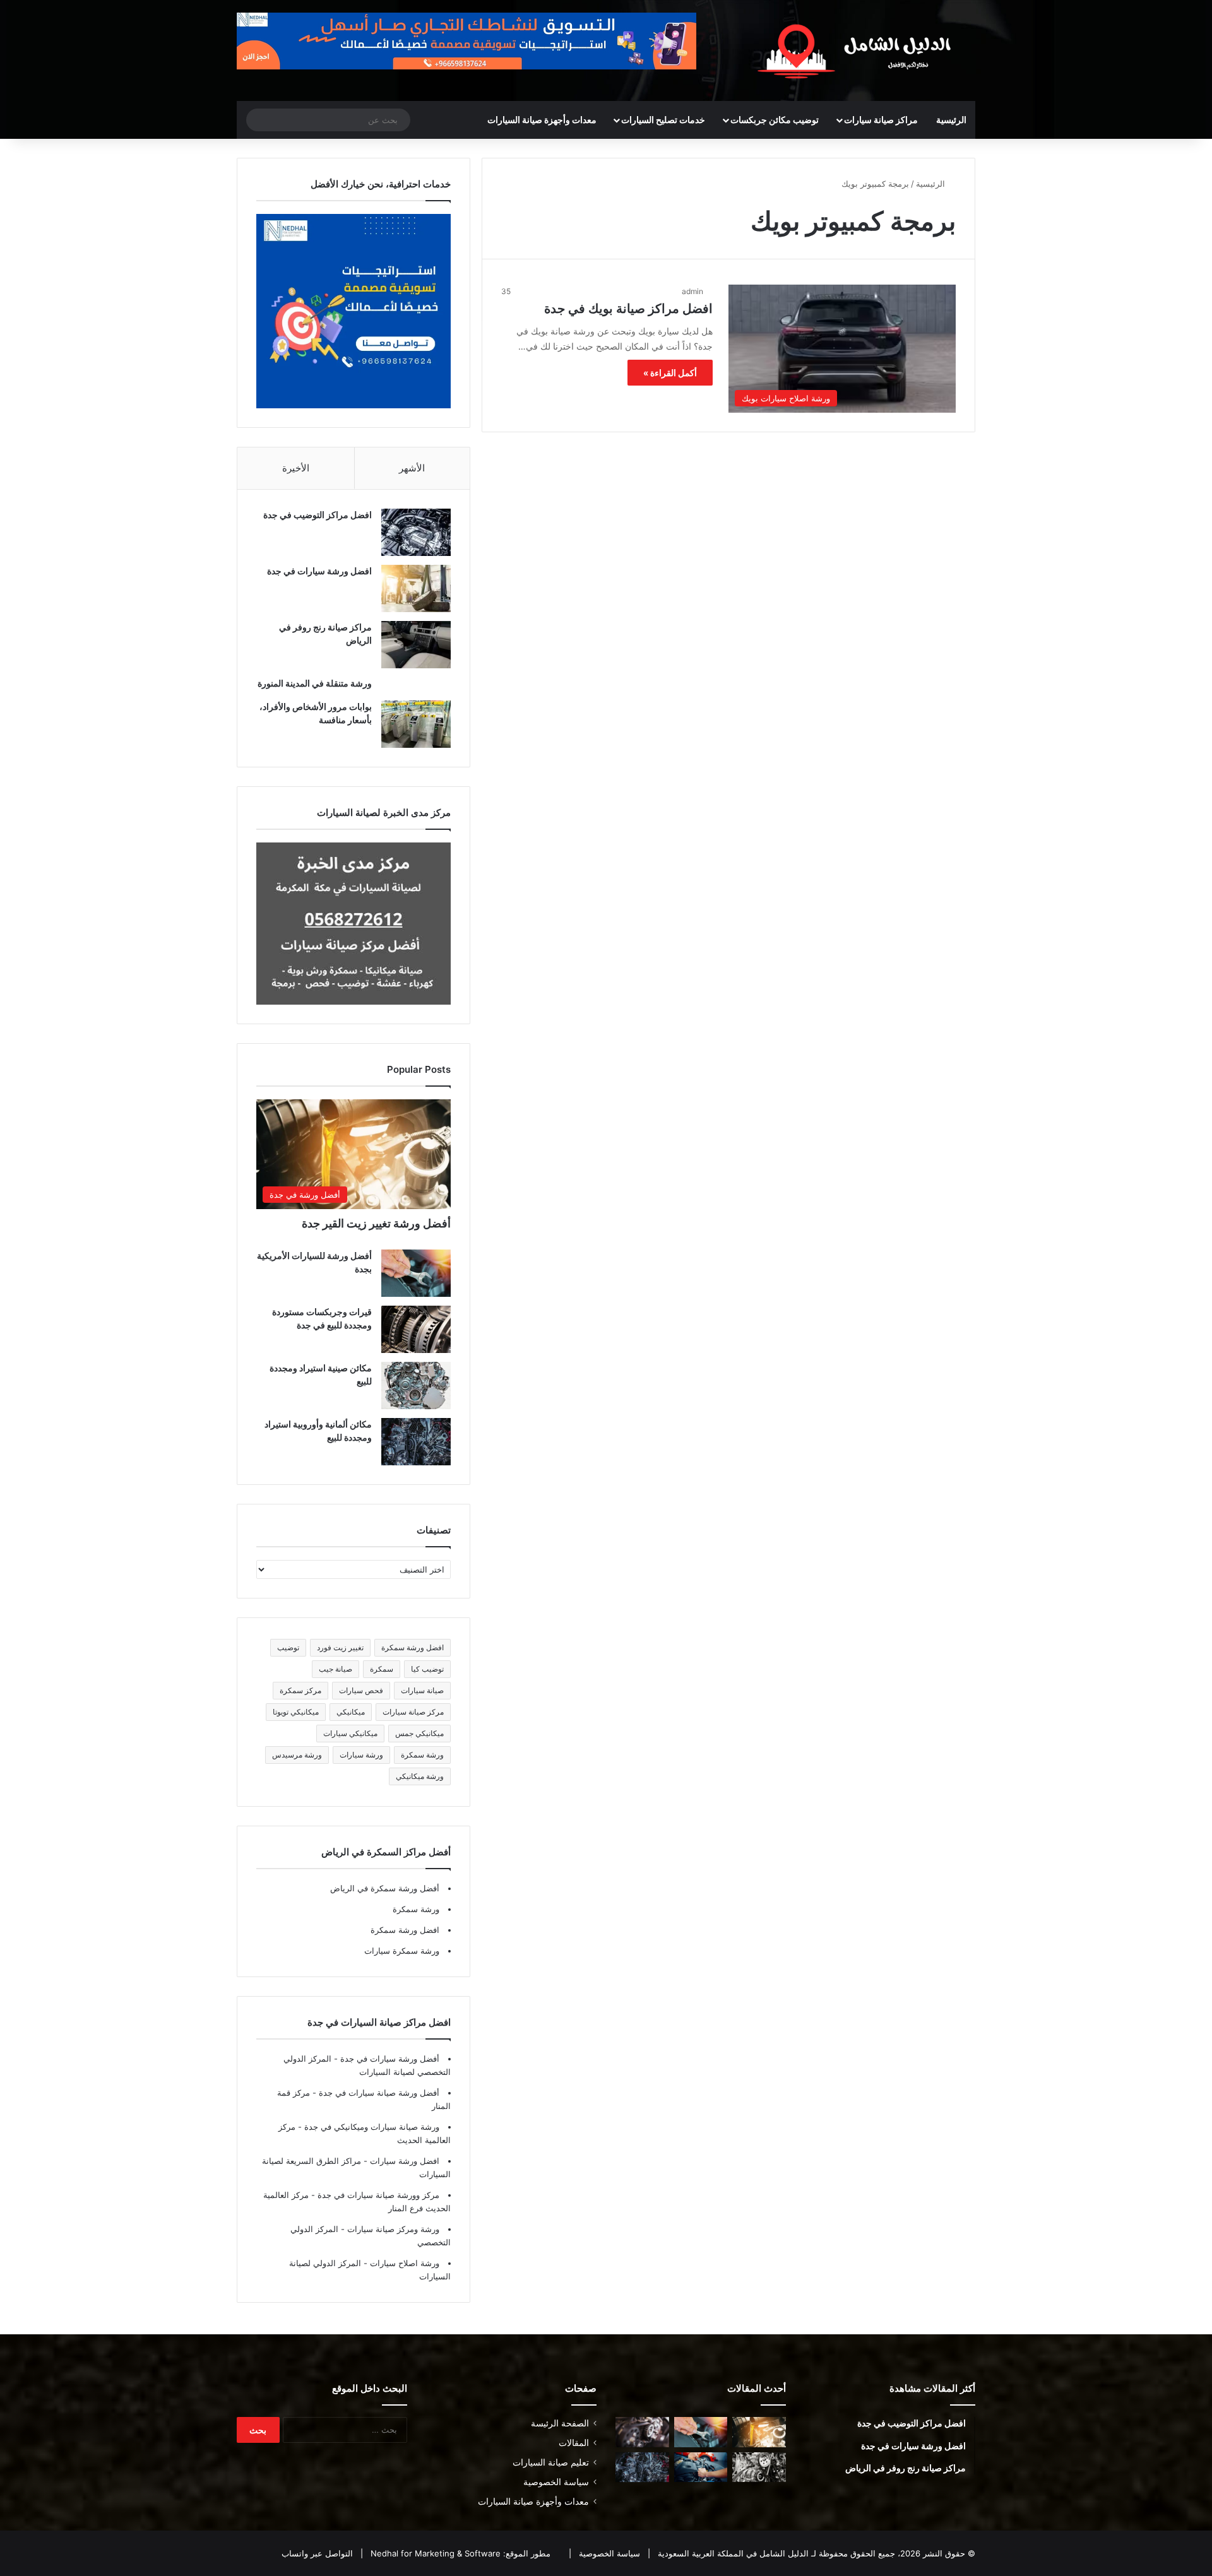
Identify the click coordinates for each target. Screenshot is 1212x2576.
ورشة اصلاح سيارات (403, 2263)
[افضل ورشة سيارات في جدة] (416, 588)
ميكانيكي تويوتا (296, 1712)
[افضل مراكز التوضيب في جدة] (416, 532)
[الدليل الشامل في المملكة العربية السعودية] (858, 50)
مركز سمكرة (300, 1690)
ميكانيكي (351, 1712)
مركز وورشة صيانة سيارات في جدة (377, 2195)
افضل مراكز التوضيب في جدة (318, 515)
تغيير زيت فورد (340, 1647)
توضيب (288, 1647)
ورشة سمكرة (422, 1755)
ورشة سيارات (361, 1755)
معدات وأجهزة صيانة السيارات (542, 120)
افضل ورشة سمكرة (413, 1647)
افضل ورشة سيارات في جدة (319, 571)
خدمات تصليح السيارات (663, 120)
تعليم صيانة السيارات (551, 2462)
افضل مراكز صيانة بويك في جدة (628, 309)
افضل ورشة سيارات (403, 2161)
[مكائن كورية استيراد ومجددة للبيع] (701, 2467)
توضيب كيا (427, 1669)
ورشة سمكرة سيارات (402, 1951)
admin (692, 291)
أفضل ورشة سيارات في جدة (389, 2059)
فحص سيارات (361, 1690)
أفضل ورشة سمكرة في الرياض (385, 1888)
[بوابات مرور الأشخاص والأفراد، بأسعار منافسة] (416, 724)
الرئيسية (951, 120)
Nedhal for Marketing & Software (434, 2553)
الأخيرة (296, 468)
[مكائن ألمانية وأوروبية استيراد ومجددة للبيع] (416, 1442)
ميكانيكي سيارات (350, 1733)
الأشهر (412, 468)
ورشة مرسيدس (297, 1755)
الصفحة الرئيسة (560, 2423)
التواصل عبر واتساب (317, 2553)
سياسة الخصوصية (556, 2482)
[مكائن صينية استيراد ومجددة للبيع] (416, 1385)
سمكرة (382, 1669)
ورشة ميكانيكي (420, 1776)
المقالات (574, 2443)
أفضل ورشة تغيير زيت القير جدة (376, 1223)
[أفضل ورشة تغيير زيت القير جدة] (759, 2432)
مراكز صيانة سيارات (881, 120)
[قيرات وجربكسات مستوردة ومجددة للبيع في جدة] (416, 1329)
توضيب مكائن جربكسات (775, 120)
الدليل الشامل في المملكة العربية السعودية (732, 2553)
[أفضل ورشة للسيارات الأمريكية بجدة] (416, 1273)
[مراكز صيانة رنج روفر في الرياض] (416, 645)
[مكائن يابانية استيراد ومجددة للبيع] (759, 2467)
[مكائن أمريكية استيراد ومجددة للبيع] (642, 2432)
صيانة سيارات (422, 1690)
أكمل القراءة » (670, 373)
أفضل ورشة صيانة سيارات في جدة (378, 2093)
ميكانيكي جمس (419, 1733)
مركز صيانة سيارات (413, 1712)
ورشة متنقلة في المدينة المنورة (315, 683)
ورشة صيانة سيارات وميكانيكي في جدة (371, 2127)
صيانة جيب (336, 1669)
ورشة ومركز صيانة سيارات (392, 2229)
